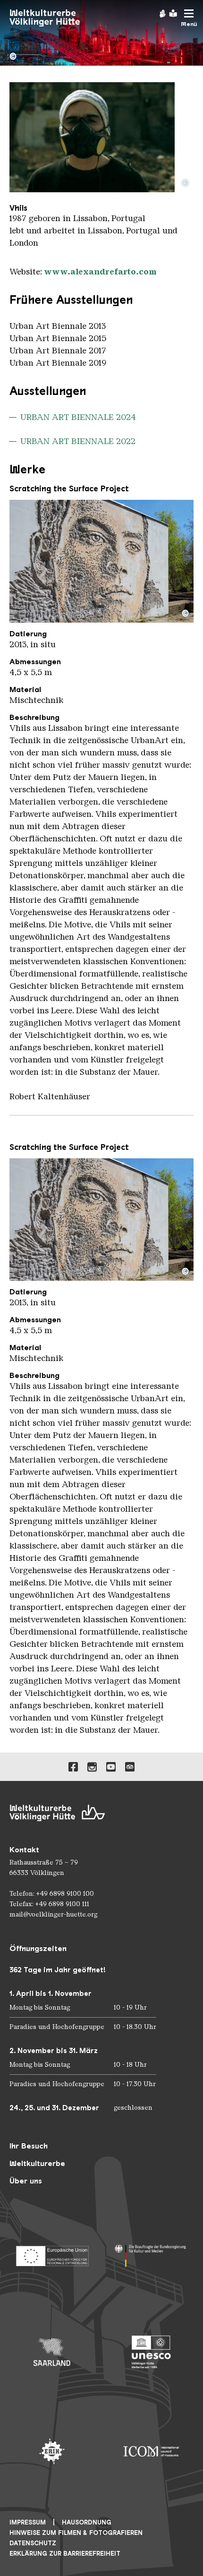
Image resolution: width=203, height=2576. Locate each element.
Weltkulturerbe (37, 2163)
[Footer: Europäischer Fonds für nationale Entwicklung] (52, 2253)
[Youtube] (111, 1767)
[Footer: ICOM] (151, 2451)
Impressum (28, 2522)
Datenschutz (33, 2543)
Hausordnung (87, 2522)
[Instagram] (92, 1767)
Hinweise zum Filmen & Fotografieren (76, 2533)
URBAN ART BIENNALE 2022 (78, 441)
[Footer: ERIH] (52, 2451)
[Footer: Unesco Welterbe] (151, 2352)
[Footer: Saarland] (52, 2352)
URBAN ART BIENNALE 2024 (78, 417)
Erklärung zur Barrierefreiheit (65, 2554)
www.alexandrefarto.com (100, 272)
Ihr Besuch (29, 2146)
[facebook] (73, 1767)
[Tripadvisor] (130, 1767)
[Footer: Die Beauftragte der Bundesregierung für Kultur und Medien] (151, 2253)
